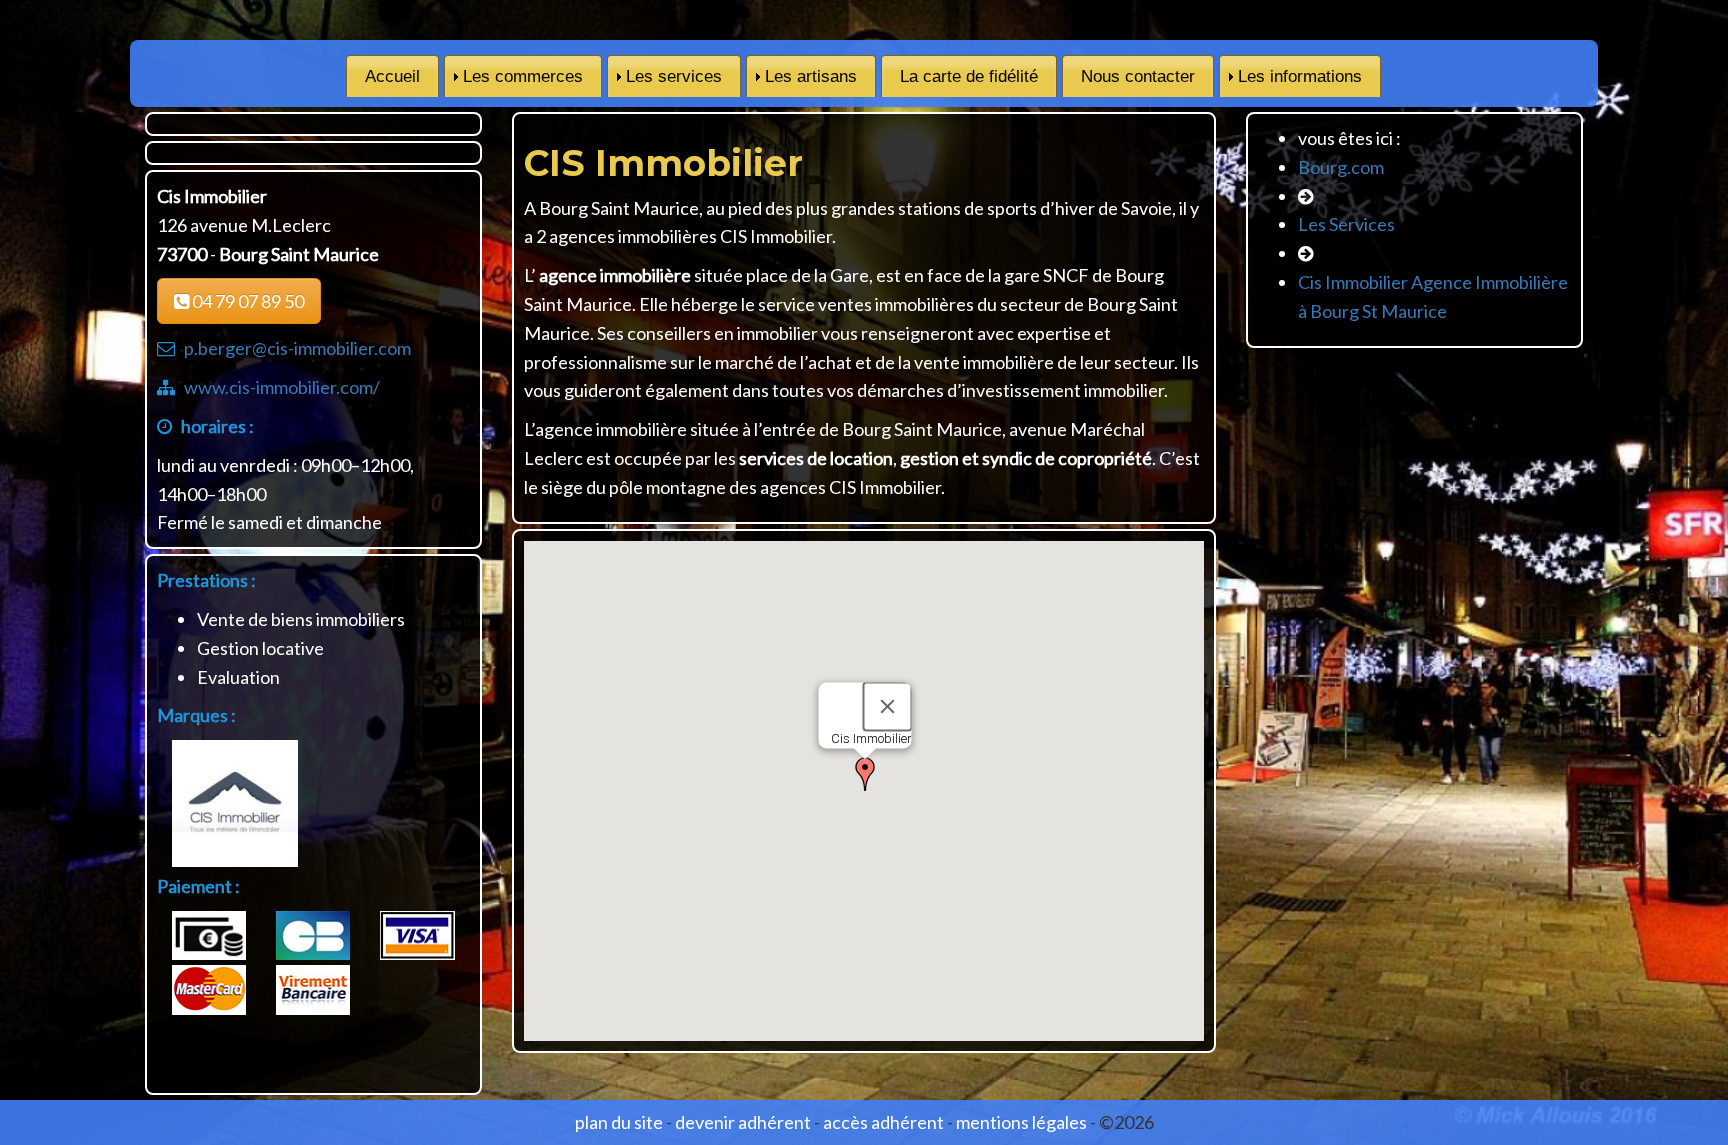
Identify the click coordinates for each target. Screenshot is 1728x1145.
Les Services (1346, 224)
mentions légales (1021, 1122)
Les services (674, 76)
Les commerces (523, 76)
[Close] (887, 706)
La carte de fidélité (969, 76)
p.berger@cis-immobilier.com (297, 348)
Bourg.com (1341, 167)
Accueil (392, 76)
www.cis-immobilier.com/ (282, 387)
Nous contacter (1138, 76)
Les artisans (811, 76)
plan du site (619, 1122)
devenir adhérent (743, 1122)
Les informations (1300, 76)
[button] (865, 774)
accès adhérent (883, 1122)
